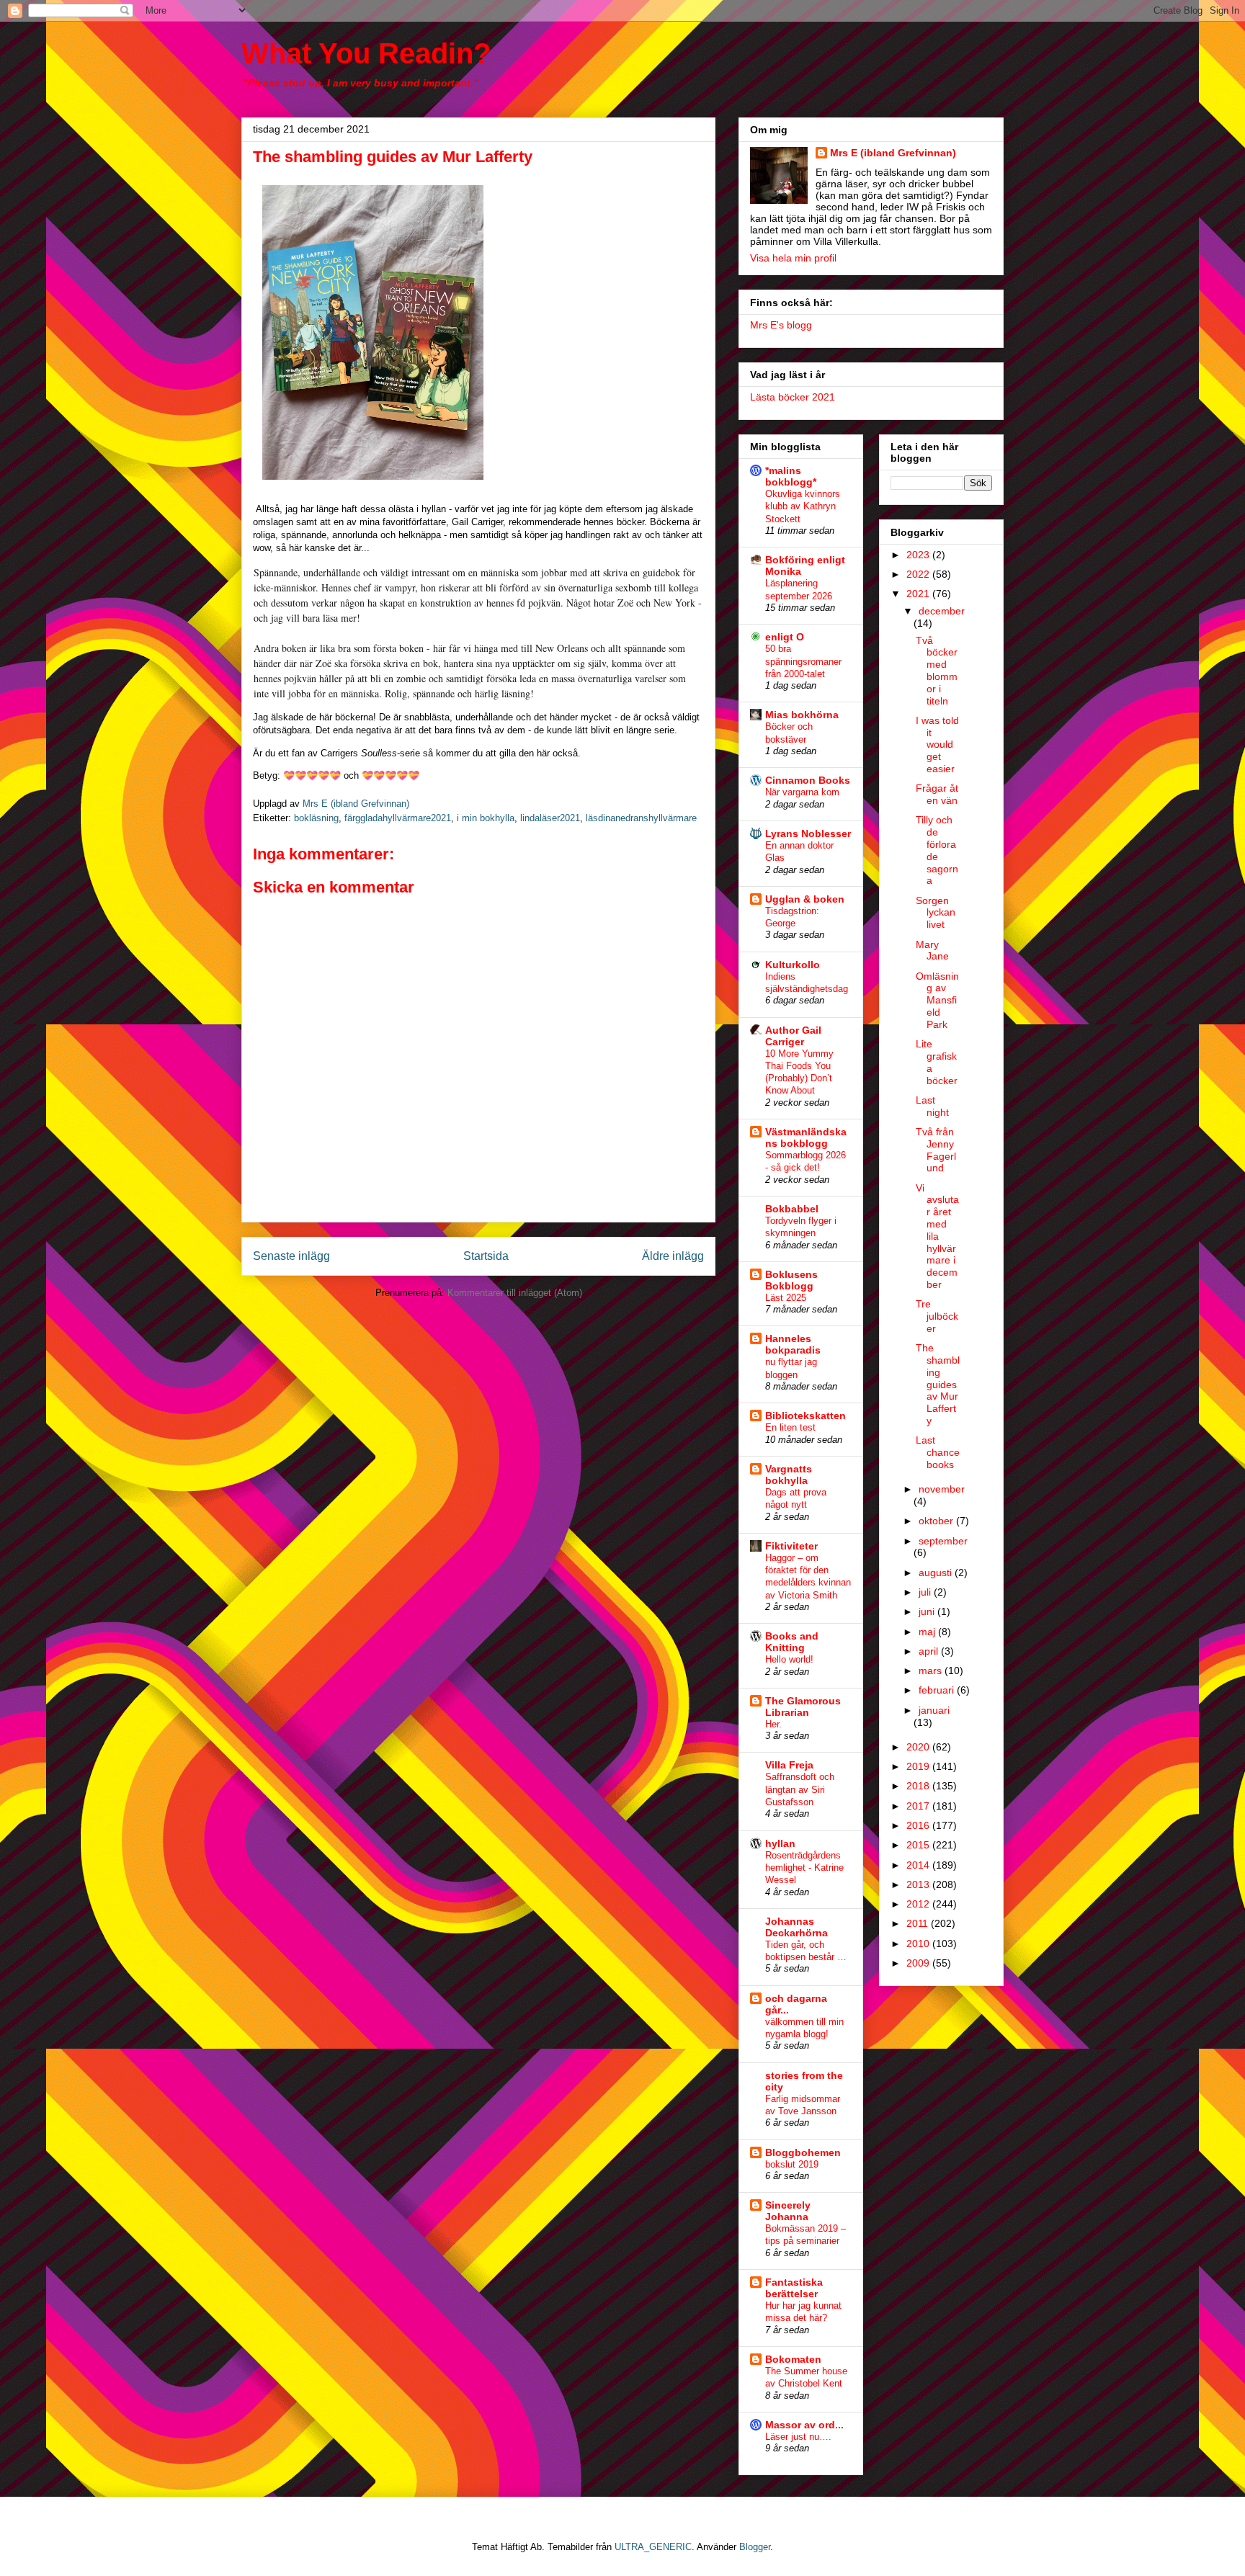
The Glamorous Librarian (803, 1707)
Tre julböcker (937, 1316)
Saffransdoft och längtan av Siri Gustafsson (800, 1789)
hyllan (780, 1843)
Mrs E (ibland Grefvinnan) (893, 153)
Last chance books (938, 1452)
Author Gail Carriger (793, 1036)
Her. (773, 1724)
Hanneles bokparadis (793, 1344)
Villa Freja (789, 1765)
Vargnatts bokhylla (789, 1475)
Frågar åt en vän (937, 794)
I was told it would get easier (937, 744)
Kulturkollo (793, 965)
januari (934, 1710)
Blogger (755, 2547)
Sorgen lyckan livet (936, 913)
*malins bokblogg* (791, 476)
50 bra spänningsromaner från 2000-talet (803, 661)
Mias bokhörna (802, 715)
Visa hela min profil (793, 258)
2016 (919, 1825)
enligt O (785, 637)
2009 (919, 1963)
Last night (932, 1106)
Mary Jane (932, 951)
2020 (919, 1747)
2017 (919, 1806)
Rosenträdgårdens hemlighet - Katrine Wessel (804, 1868)
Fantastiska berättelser (794, 2288)
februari (938, 1690)
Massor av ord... (804, 2425)
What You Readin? (366, 53)
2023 (919, 555)
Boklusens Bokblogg (791, 1280)
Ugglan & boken (805, 899)
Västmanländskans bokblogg (806, 1137)
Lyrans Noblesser (808, 833)
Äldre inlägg (673, 1256)
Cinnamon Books (808, 780)
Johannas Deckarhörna (796, 1927)
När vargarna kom (802, 792)
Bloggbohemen (803, 2152)
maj (928, 1632)
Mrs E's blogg (781, 325)
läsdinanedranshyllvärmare (641, 818)
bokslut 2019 (792, 2164)
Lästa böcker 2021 (793, 397)
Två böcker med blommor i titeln (937, 671)
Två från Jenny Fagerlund (936, 1150)
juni (928, 1611)
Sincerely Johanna (788, 2211)
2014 (919, 1865)
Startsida (486, 1256)
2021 (919, 594)
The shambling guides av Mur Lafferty (938, 1384)
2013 (919, 1884)
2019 (919, 1766)
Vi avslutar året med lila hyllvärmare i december (937, 1236)
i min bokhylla (486, 818)
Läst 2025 (786, 1298)
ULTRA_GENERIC (653, 2547)
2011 (919, 1923)
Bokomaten (793, 2359)
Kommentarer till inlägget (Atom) (515, 1293)
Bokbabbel (792, 1209)
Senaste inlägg (291, 1256)
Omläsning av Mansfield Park (937, 1000)
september (943, 1541)
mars (932, 1671)
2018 (919, 1786)
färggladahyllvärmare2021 (398, 818)
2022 (919, 574)
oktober (937, 1521)
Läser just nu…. (798, 2437)
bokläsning (316, 818)
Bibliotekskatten (806, 1416)
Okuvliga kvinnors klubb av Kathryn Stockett (803, 506)
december (942, 611)
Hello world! (789, 1659)
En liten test (790, 1427)
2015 (919, 1845)
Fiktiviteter (791, 1546)
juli (926, 1592)
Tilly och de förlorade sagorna (937, 850)
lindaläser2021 (550, 818)
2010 (919, 1944)
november (942, 1489)
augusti (937, 1573)
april (930, 1651)
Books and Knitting (792, 1642)
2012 (919, 1904)
